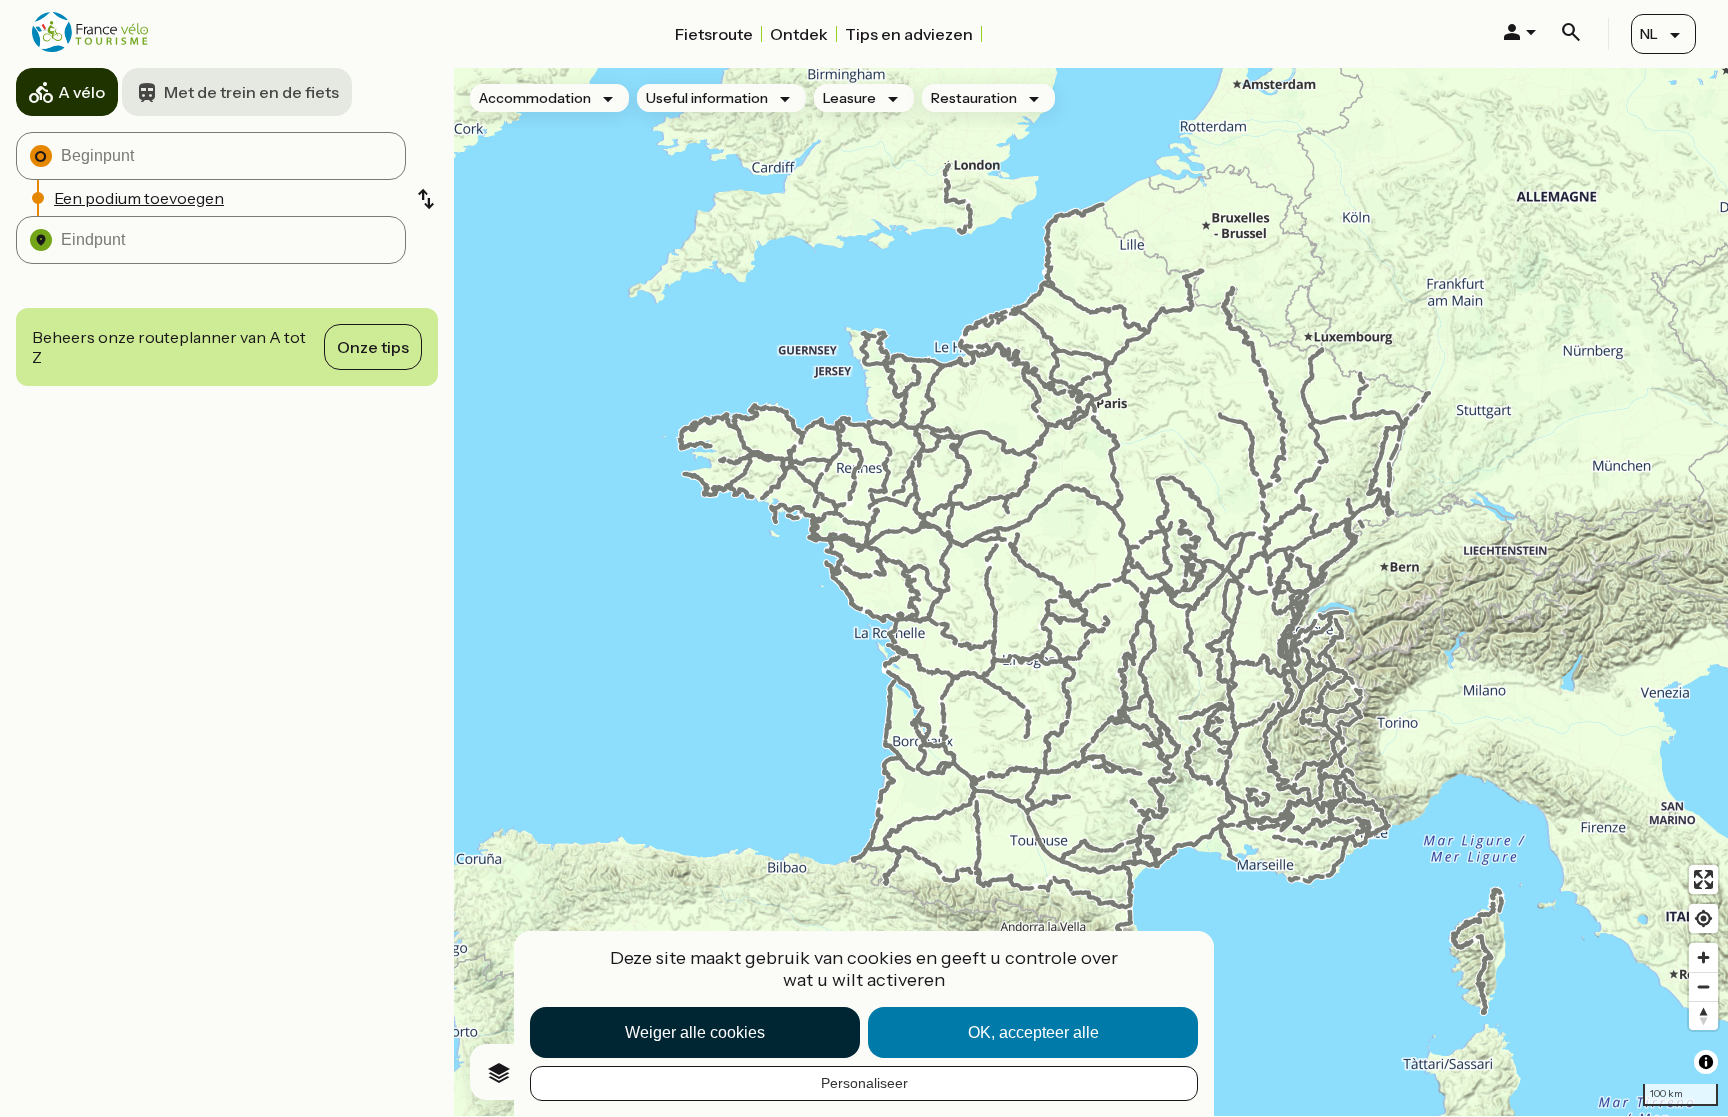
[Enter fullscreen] (1703, 879)
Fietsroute (714, 34)
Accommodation (535, 98)
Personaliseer (864, 1083)
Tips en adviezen (909, 34)
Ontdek (799, 34)
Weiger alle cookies (695, 1032)
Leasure (849, 98)
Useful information (707, 98)
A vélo (81, 92)
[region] (1091, 592)
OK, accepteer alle (1033, 1032)
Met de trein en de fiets (251, 92)
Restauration (974, 98)
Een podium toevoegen (139, 198)
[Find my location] (1703, 918)
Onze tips (373, 347)
